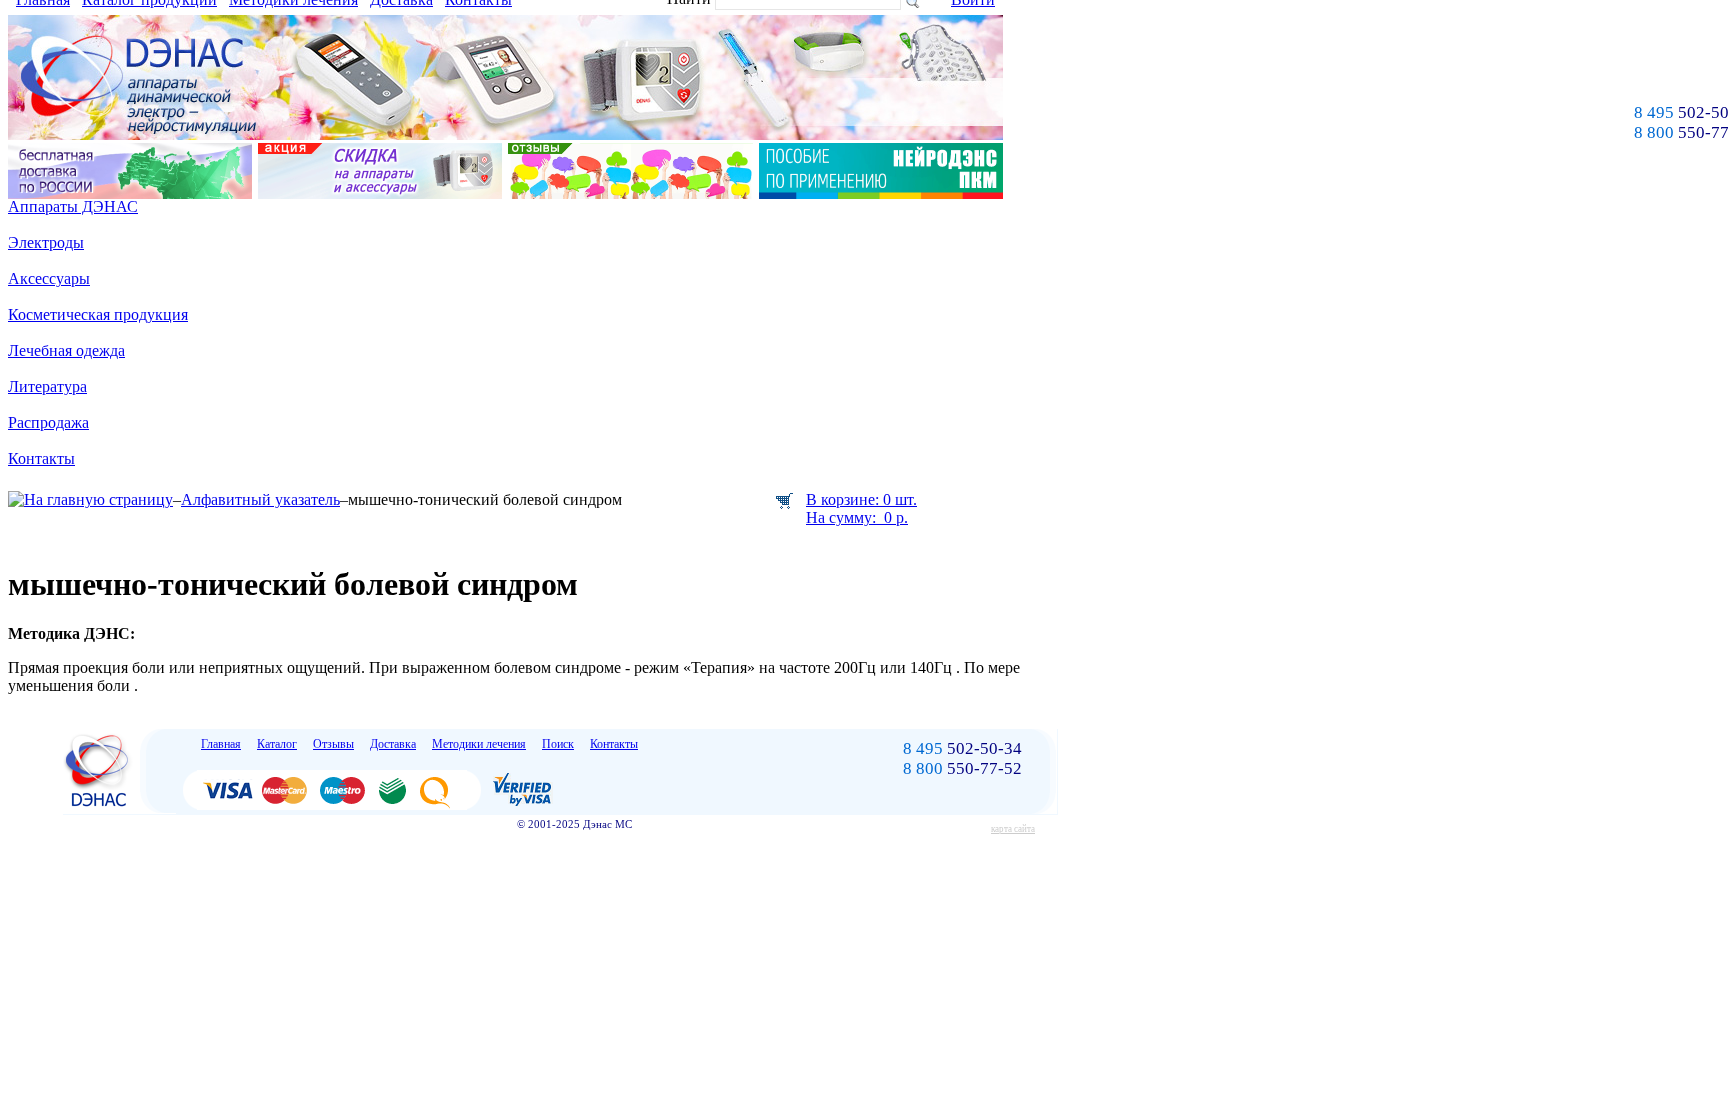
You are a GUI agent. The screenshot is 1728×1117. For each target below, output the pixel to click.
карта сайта (1013, 829)
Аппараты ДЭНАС (73, 206)
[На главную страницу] (90, 499)
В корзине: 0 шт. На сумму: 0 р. (861, 508)
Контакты (41, 458)
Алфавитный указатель (260, 499)
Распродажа (48, 422)
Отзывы (333, 744)
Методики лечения (479, 744)
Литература (47, 386)
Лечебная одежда (66, 350)
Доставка (393, 744)
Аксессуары (49, 278)
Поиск (558, 744)
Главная (221, 744)
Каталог (277, 744)
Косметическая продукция (98, 314)
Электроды (46, 242)
